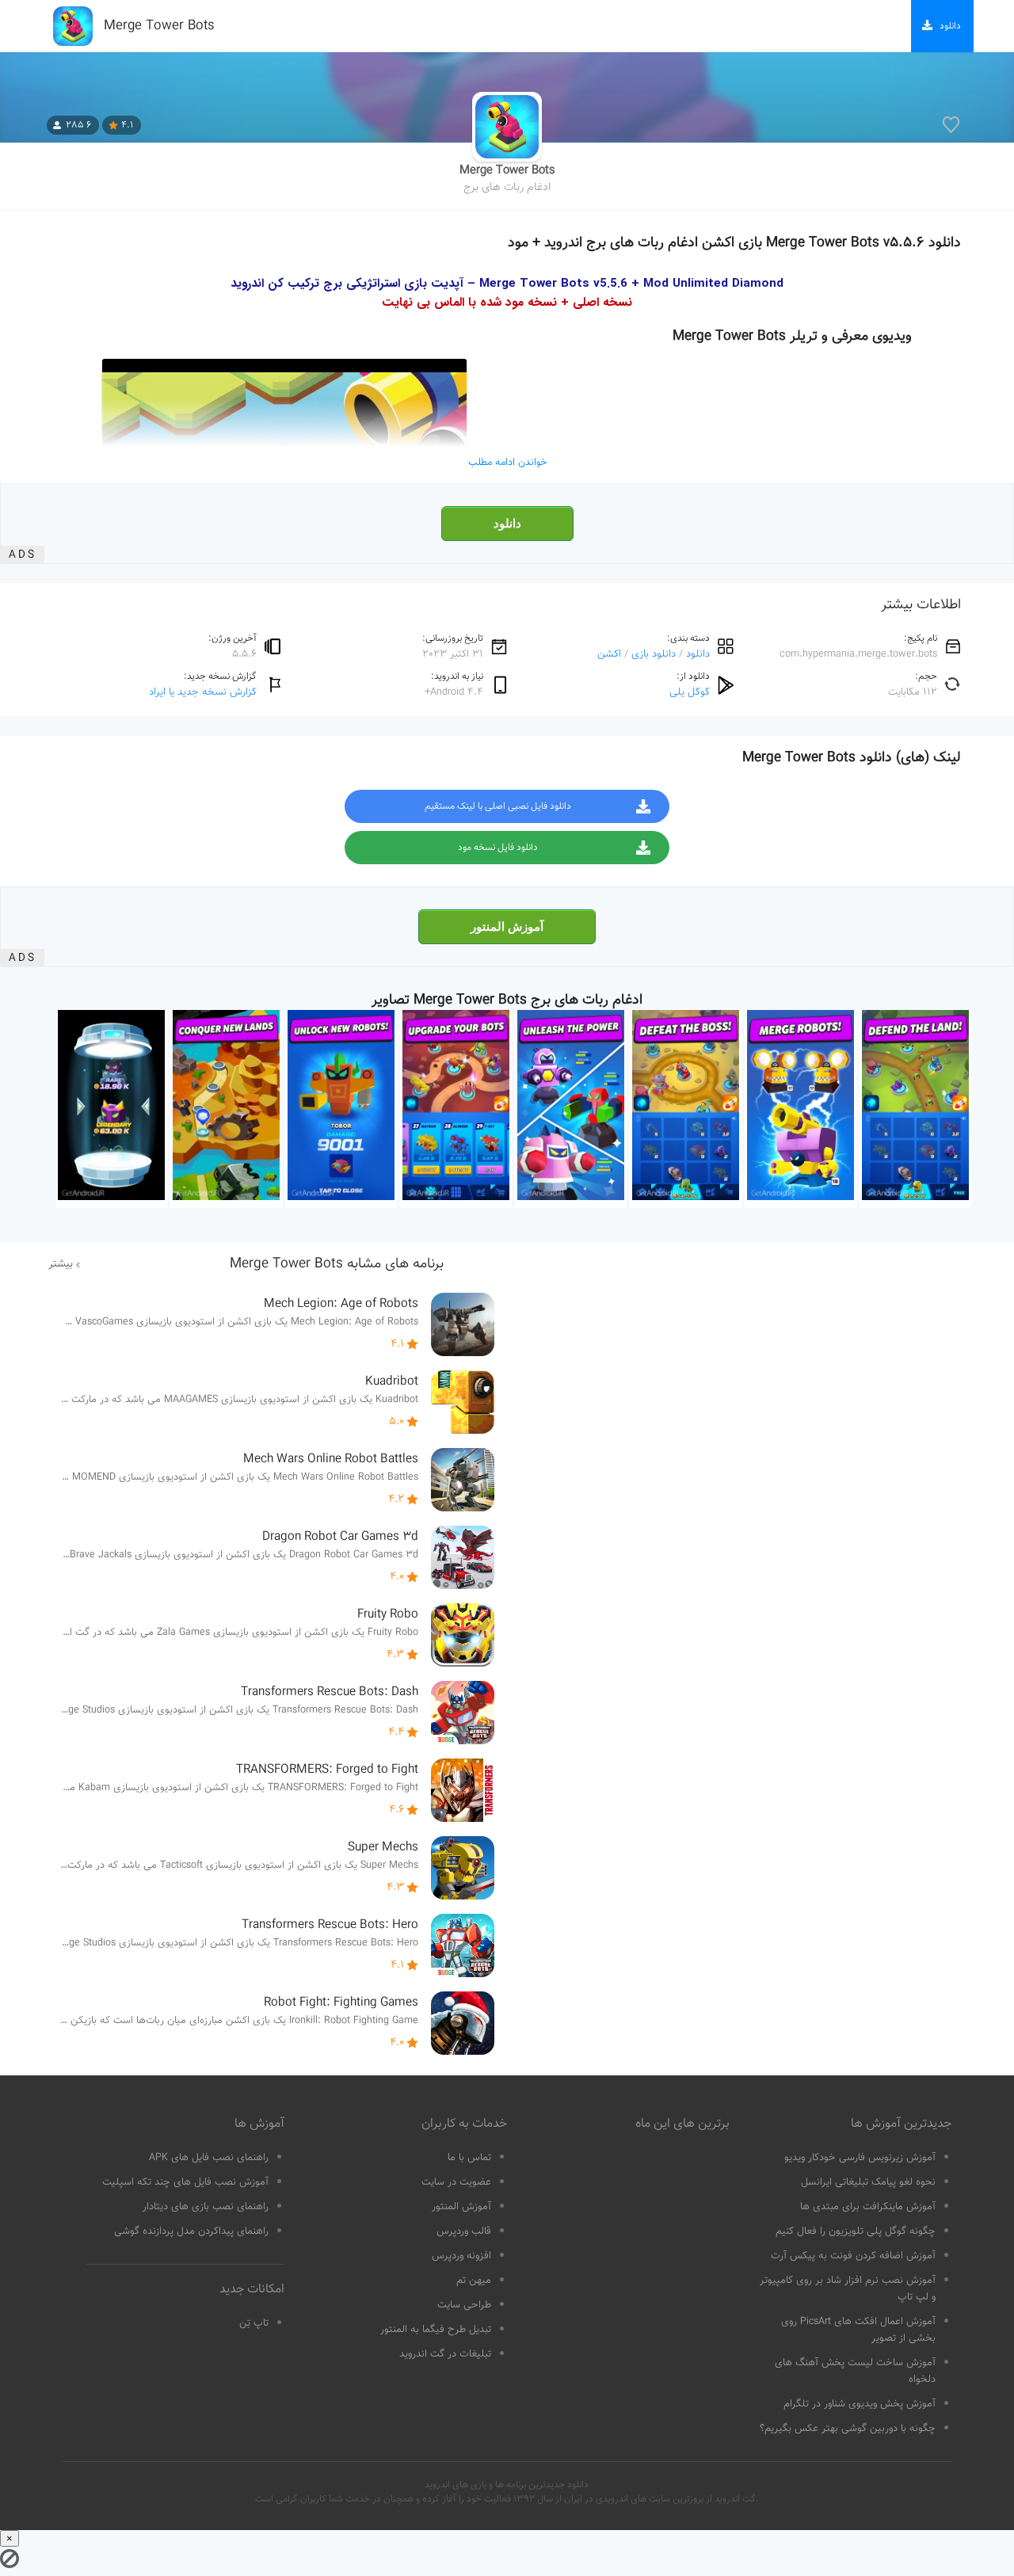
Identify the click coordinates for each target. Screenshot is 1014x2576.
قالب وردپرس (464, 2231)
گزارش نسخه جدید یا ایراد (203, 692)
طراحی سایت (464, 2305)
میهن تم (474, 2281)
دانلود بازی (654, 654)
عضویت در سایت (456, 2182)
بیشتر (61, 1264)
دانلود (507, 524)
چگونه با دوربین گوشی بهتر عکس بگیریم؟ (848, 2429)
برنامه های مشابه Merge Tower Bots (337, 1264)
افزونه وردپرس (461, 2256)
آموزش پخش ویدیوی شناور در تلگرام (860, 2404)
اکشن (609, 654)
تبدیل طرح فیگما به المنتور (436, 2330)
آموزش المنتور (507, 927)
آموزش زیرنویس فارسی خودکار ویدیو (860, 2158)
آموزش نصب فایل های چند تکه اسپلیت (185, 2182)
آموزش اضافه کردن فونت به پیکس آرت (853, 2256)
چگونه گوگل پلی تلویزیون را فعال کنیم (856, 2231)
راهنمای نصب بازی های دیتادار (206, 2207)
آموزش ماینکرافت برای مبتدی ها (868, 2207)
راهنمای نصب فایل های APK (209, 2158)
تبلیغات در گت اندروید (445, 2354)
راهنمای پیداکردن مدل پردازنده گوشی (191, 2231)
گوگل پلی (690, 692)
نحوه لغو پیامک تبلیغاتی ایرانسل (868, 2182)
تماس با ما (469, 2158)
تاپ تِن (254, 2323)
